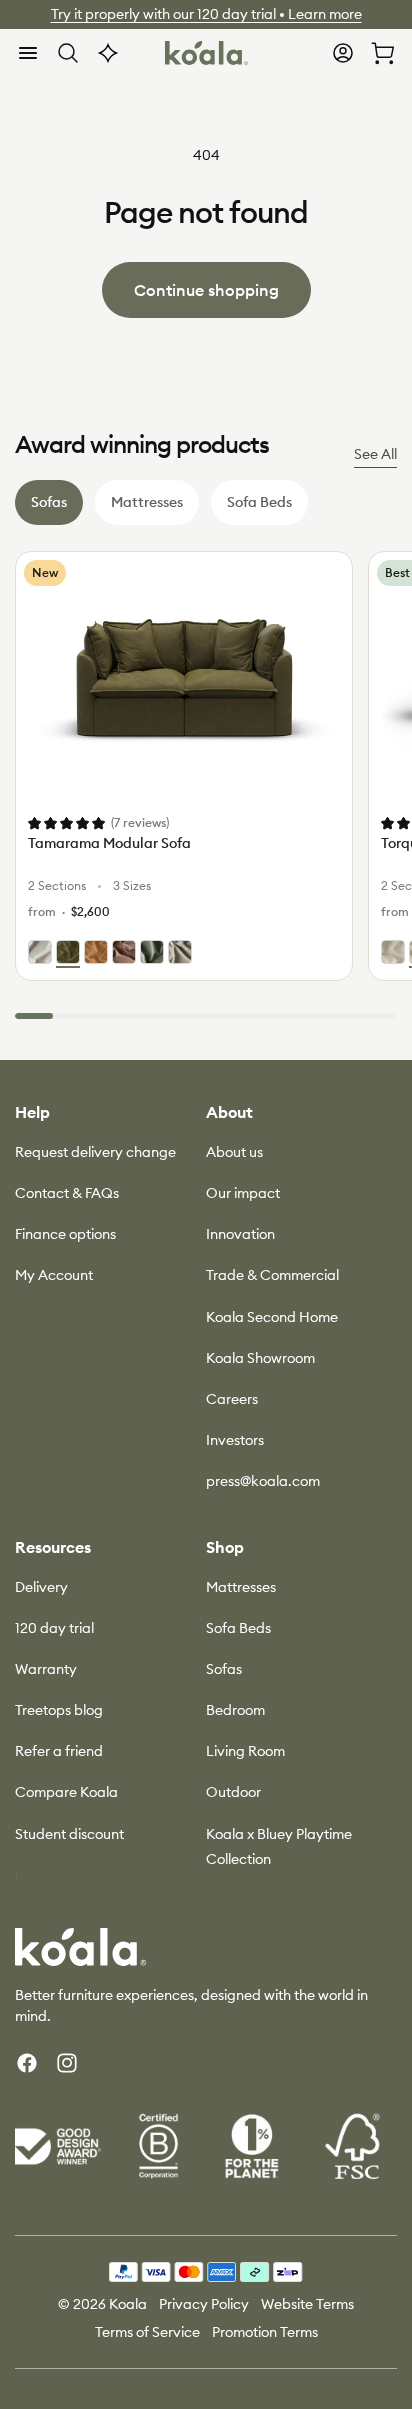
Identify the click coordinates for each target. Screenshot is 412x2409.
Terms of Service (147, 2332)
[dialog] (28, 53)
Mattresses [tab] (147, 502)
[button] (28, 53)
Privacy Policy (204, 2304)
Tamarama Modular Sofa (109, 843)
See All (375, 454)
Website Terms (307, 2304)
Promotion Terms (265, 2332)
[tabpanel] (206, 785)
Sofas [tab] (49, 502)
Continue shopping (206, 290)
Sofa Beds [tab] (259, 502)
